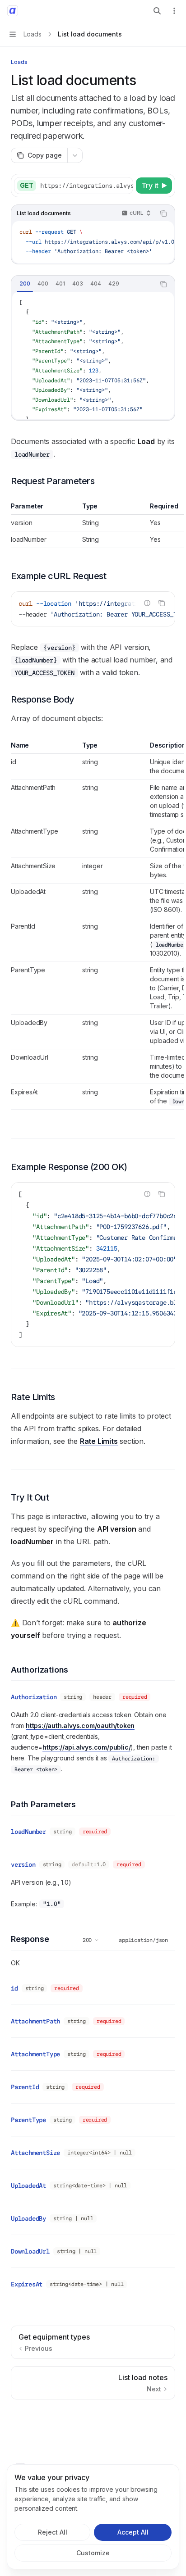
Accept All (133, 2532)
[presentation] (86, 186)
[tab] (25, 284)
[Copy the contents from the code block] (163, 213)
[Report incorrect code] (147, 603)
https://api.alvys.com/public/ (86, 1747)
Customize (93, 2553)
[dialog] (93, 2517)
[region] (93, 525)
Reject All (53, 2532)
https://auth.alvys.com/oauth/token (80, 1726)
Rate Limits (99, 1441)
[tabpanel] (93, 356)
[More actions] (174, 11)
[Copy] (125, 186)
